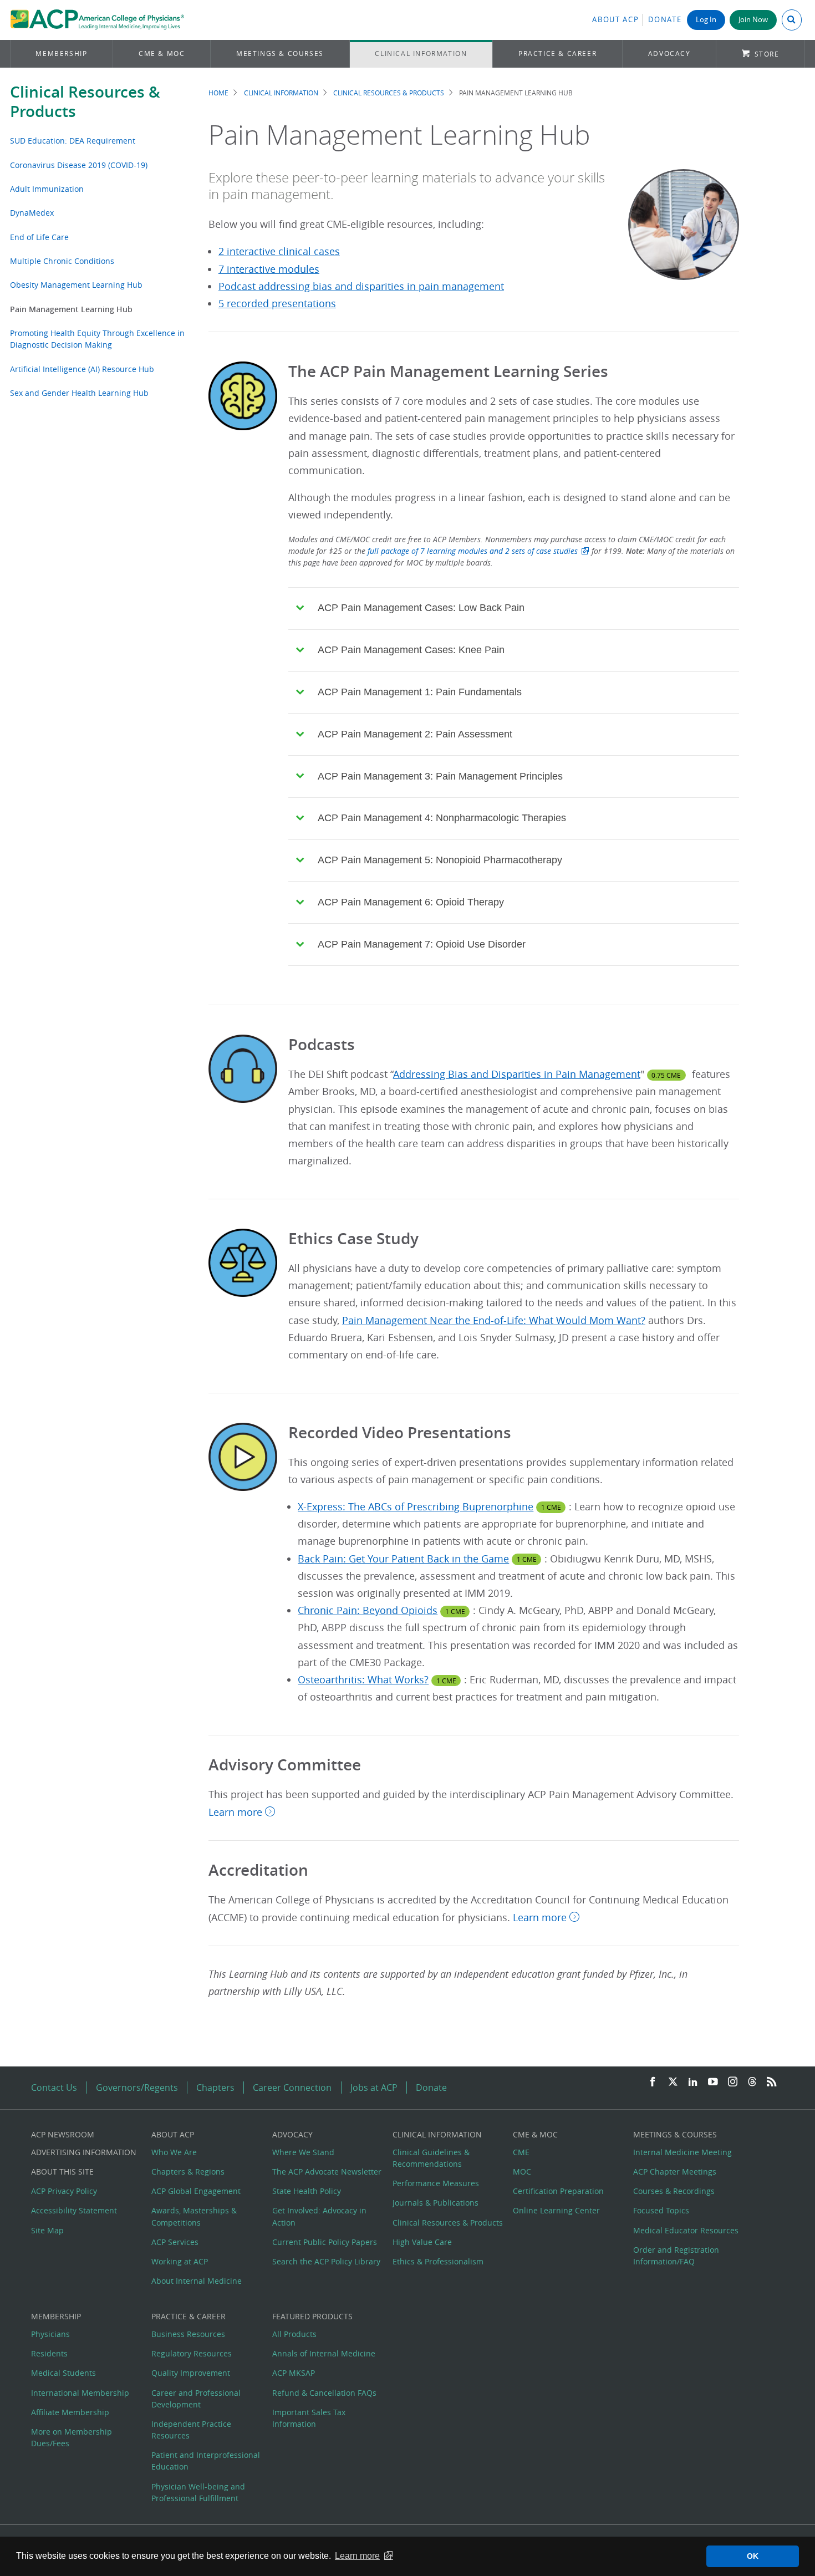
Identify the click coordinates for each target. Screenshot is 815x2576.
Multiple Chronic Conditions (62, 261)
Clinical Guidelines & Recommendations (431, 2158)
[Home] (97, 20)
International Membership (80, 2393)
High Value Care (422, 2242)
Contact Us (54, 2088)
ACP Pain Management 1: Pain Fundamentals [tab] (420, 692)
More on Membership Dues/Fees (72, 2437)
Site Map (47, 2230)
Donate (665, 20)
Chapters (215, 2088)
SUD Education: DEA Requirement (73, 141)
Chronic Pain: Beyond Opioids (368, 1610)
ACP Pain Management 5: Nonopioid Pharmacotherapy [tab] (440, 860)
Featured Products (312, 2316)
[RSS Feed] (772, 2082)
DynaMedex (32, 213)
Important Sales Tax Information (309, 2418)
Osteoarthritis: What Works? (363, 1680)
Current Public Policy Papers (325, 2242)
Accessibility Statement (74, 2210)
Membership (61, 54)
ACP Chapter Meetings (675, 2172)
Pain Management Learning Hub (71, 309)
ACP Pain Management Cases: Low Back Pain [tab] (421, 608)
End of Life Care (39, 237)
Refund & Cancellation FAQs (324, 2393)
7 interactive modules (269, 269)
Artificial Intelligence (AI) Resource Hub (82, 369)
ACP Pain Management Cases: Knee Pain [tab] (411, 650)
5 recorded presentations (277, 304)
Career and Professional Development (196, 2399)
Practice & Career (557, 54)
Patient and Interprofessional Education (206, 2461)
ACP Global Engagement (196, 2191)
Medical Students (63, 2373)
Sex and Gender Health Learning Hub (79, 393)
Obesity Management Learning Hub (76, 285)
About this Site (62, 2172)
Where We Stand (303, 2152)
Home (218, 93)
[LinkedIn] (693, 2082)
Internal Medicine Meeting (682, 2152)
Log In (706, 20)
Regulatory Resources (192, 2353)
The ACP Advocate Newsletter (327, 2172)
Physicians (50, 2334)
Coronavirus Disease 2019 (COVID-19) (79, 165)
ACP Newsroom (63, 2134)
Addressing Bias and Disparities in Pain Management (517, 1074)
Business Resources (188, 2334)
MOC (522, 2172)
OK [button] (753, 2556)
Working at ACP (180, 2261)
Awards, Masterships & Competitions (194, 2216)
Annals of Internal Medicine (324, 2353)
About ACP (615, 20)
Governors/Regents (137, 2088)
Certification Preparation (558, 2191)
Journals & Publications (435, 2203)
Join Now (753, 20)
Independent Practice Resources (191, 2430)
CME (521, 2152)
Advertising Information (84, 2152)
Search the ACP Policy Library (326, 2261)
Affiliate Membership (70, 2412)
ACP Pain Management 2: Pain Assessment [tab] (415, 734)
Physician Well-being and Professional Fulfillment (198, 2492)
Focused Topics (661, 2210)
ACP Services (175, 2242)
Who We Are (174, 2152)
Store (767, 54)
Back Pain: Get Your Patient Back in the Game (403, 1559)
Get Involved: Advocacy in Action (319, 2216)
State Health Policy (307, 2191)
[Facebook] (653, 2082)
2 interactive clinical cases (279, 251)
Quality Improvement (191, 2373)
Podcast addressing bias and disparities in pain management (361, 286)
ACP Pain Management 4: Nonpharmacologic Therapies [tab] (442, 818)
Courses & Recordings (674, 2191)
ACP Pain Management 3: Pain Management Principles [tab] (440, 776)
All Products (294, 2334)
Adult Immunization (47, 189)
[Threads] (752, 2082)
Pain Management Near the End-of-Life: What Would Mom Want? (494, 1320)
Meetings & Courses (280, 54)
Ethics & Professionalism (438, 2261)
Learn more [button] (357, 2556)
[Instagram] (733, 2082)
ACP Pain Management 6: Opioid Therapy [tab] (411, 902)
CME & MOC (162, 54)
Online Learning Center (556, 2210)
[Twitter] (673, 2082)
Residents (49, 2353)
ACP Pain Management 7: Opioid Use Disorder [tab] (422, 944)
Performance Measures (436, 2183)
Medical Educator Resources (686, 2230)
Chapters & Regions (188, 2172)
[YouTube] (713, 2082)
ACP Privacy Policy (64, 2191)
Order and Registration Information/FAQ (676, 2256)
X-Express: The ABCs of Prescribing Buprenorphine (416, 1507)
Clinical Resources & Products (85, 101)
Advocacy (669, 54)
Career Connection (292, 2088)
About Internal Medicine (197, 2281)
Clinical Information (421, 54)
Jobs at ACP (374, 2088)
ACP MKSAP (294, 2373)
